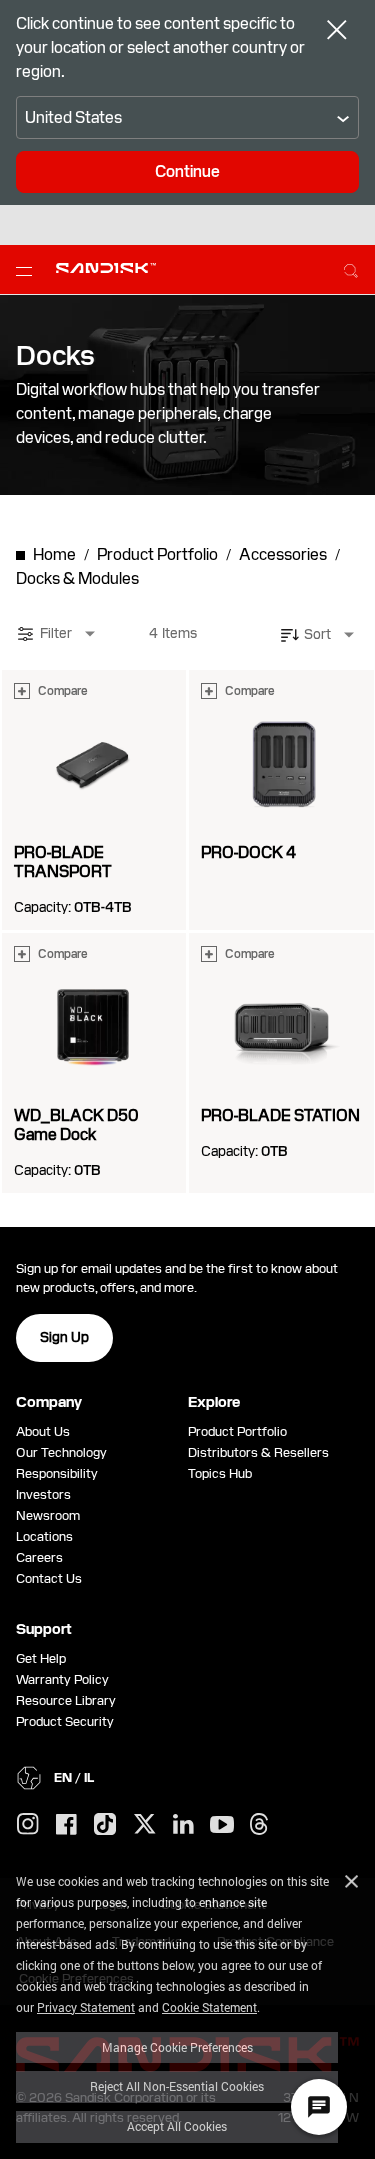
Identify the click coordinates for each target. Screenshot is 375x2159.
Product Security (65, 1721)
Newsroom (48, 1515)
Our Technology (61, 1452)
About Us (43, 1431)
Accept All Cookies (177, 2126)
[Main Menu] (28, 270)
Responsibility (57, 1473)
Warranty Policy (62, 1679)
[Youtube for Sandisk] (222, 1825)
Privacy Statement (86, 2007)
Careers (39, 1557)
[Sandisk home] (106, 268)
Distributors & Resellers (258, 1452)
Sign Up (64, 1337)
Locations (44, 1536)
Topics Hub (220, 1473)
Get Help (41, 1658)
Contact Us (49, 1578)
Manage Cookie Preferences (177, 2047)
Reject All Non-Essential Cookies (177, 2086)
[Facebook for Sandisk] (66, 1825)
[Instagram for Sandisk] (28, 1825)
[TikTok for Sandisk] (105, 1825)
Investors (43, 1494)
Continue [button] (187, 171)
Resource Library (66, 1700)
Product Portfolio (237, 1431)
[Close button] (337, 32)
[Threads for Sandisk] (259, 1825)
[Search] (351, 268)
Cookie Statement (209, 2007)
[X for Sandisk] (145, 1825)
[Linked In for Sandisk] (183, 1825)
